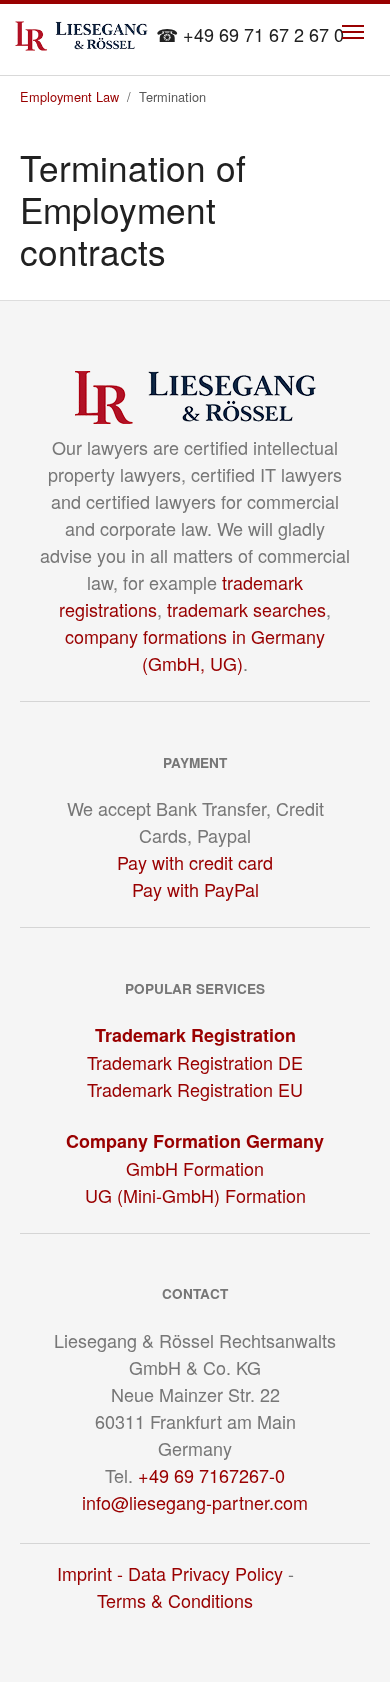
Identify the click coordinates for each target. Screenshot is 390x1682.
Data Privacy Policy (205, 1573)
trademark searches (246, 609)
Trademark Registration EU (195, 1089)
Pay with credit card (195, 862)
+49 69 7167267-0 (211, 1475)
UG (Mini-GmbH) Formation (195, 1195)
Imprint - (92, 1573)
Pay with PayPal (195, 889)
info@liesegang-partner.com (195, 1502)
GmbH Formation (195, 1168)
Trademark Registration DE (195, 1062)
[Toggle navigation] (353, 32)
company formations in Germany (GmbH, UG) (195, 649)
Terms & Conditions (175, 1600)
